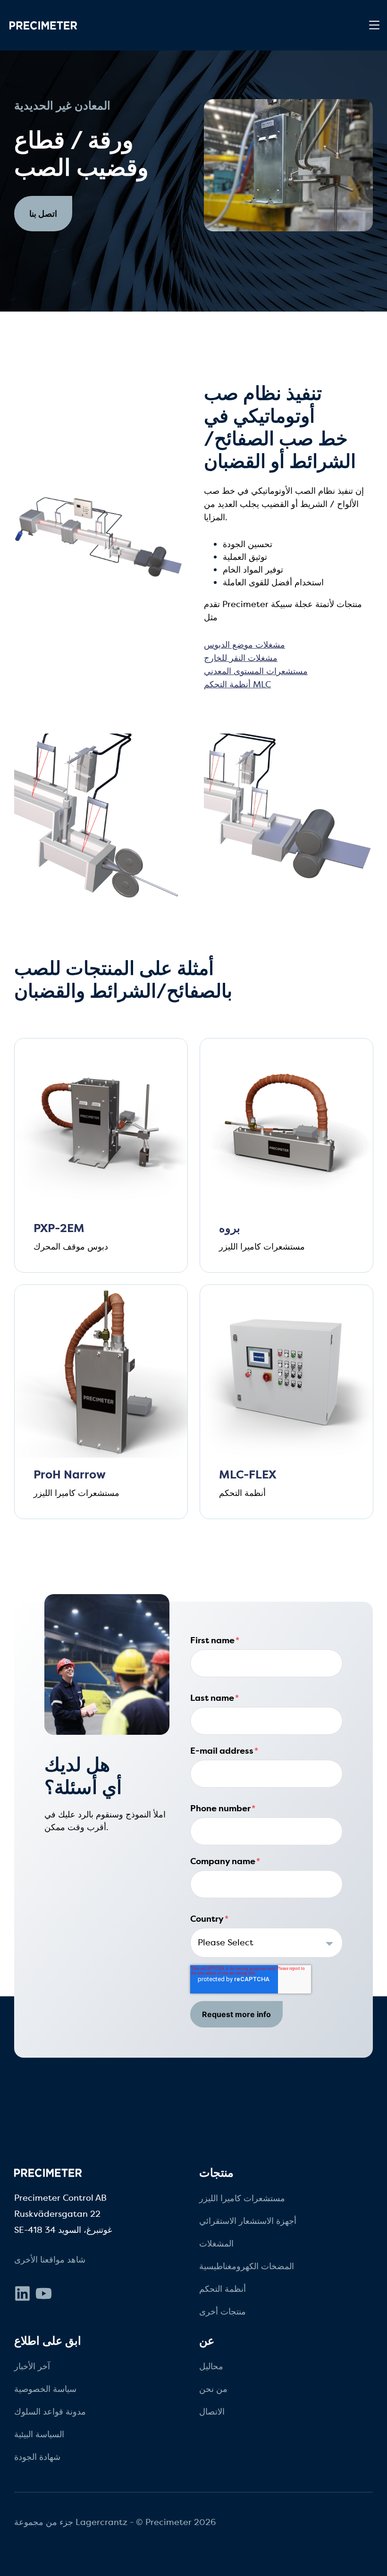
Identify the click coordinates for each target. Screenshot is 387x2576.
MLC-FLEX (248, 1475)
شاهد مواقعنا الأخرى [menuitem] (50, 2260)
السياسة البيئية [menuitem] (39, 2434)
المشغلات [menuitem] (216, 2244)
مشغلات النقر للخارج (241, 658)
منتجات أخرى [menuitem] (223, 2312)
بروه (230, 1229)
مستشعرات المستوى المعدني (256, 671)
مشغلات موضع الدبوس (244, 645)
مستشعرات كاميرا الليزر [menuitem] (242, 2198)
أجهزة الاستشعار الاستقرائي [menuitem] (248, 2221)
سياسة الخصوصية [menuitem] (45, 2389)
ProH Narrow (70, 1475)
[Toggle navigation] (374, 25)
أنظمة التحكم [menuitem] (223, 2289)
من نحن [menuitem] (213, 2389)
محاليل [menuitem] (211, 2366)
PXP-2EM (59, 1229)
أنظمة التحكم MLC (237, 684)
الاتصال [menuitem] (212, 2412)
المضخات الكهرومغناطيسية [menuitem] (247, 2266)
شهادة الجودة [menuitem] (37, 2457)
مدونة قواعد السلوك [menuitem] (50, 2412)
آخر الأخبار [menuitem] (32, 2366)
